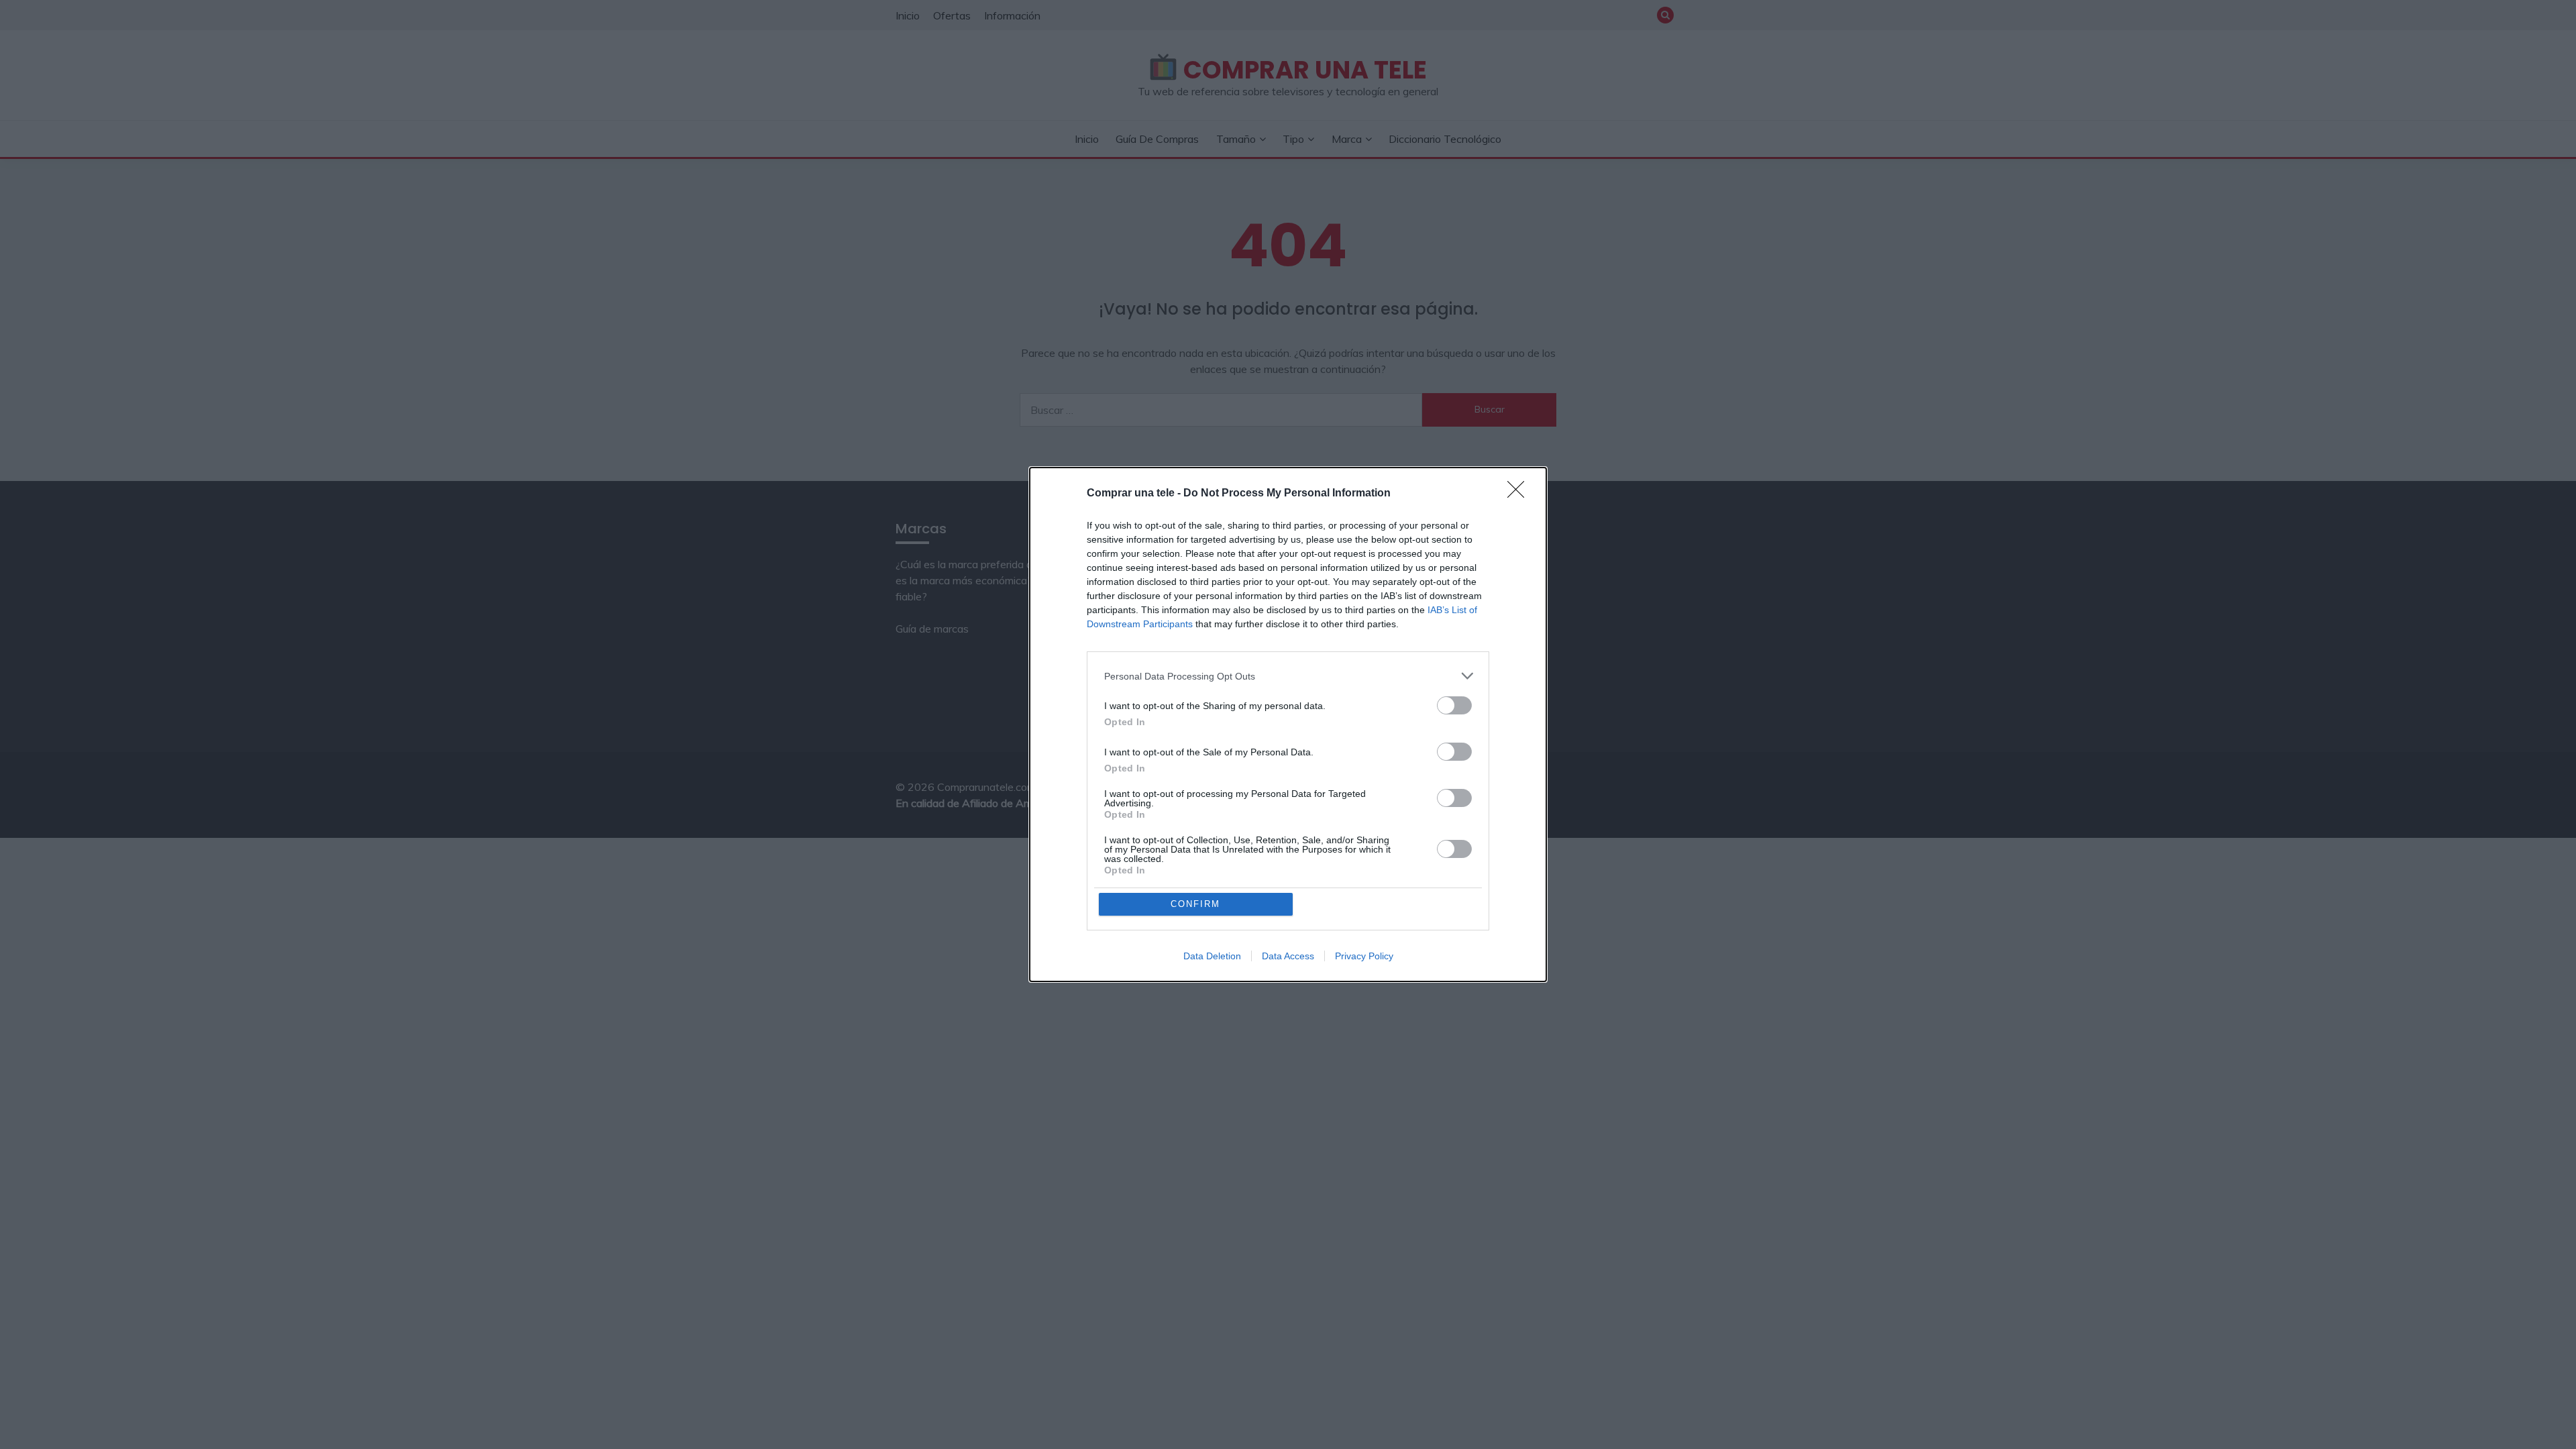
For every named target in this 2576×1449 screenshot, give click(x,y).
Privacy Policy (1364, 956)
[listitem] (1288, 676)
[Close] (1520, 494)
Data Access (1288, 956)
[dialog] (1288, 724)
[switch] (1454, 705)
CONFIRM (1195, 904)
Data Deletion (1212, 956)
